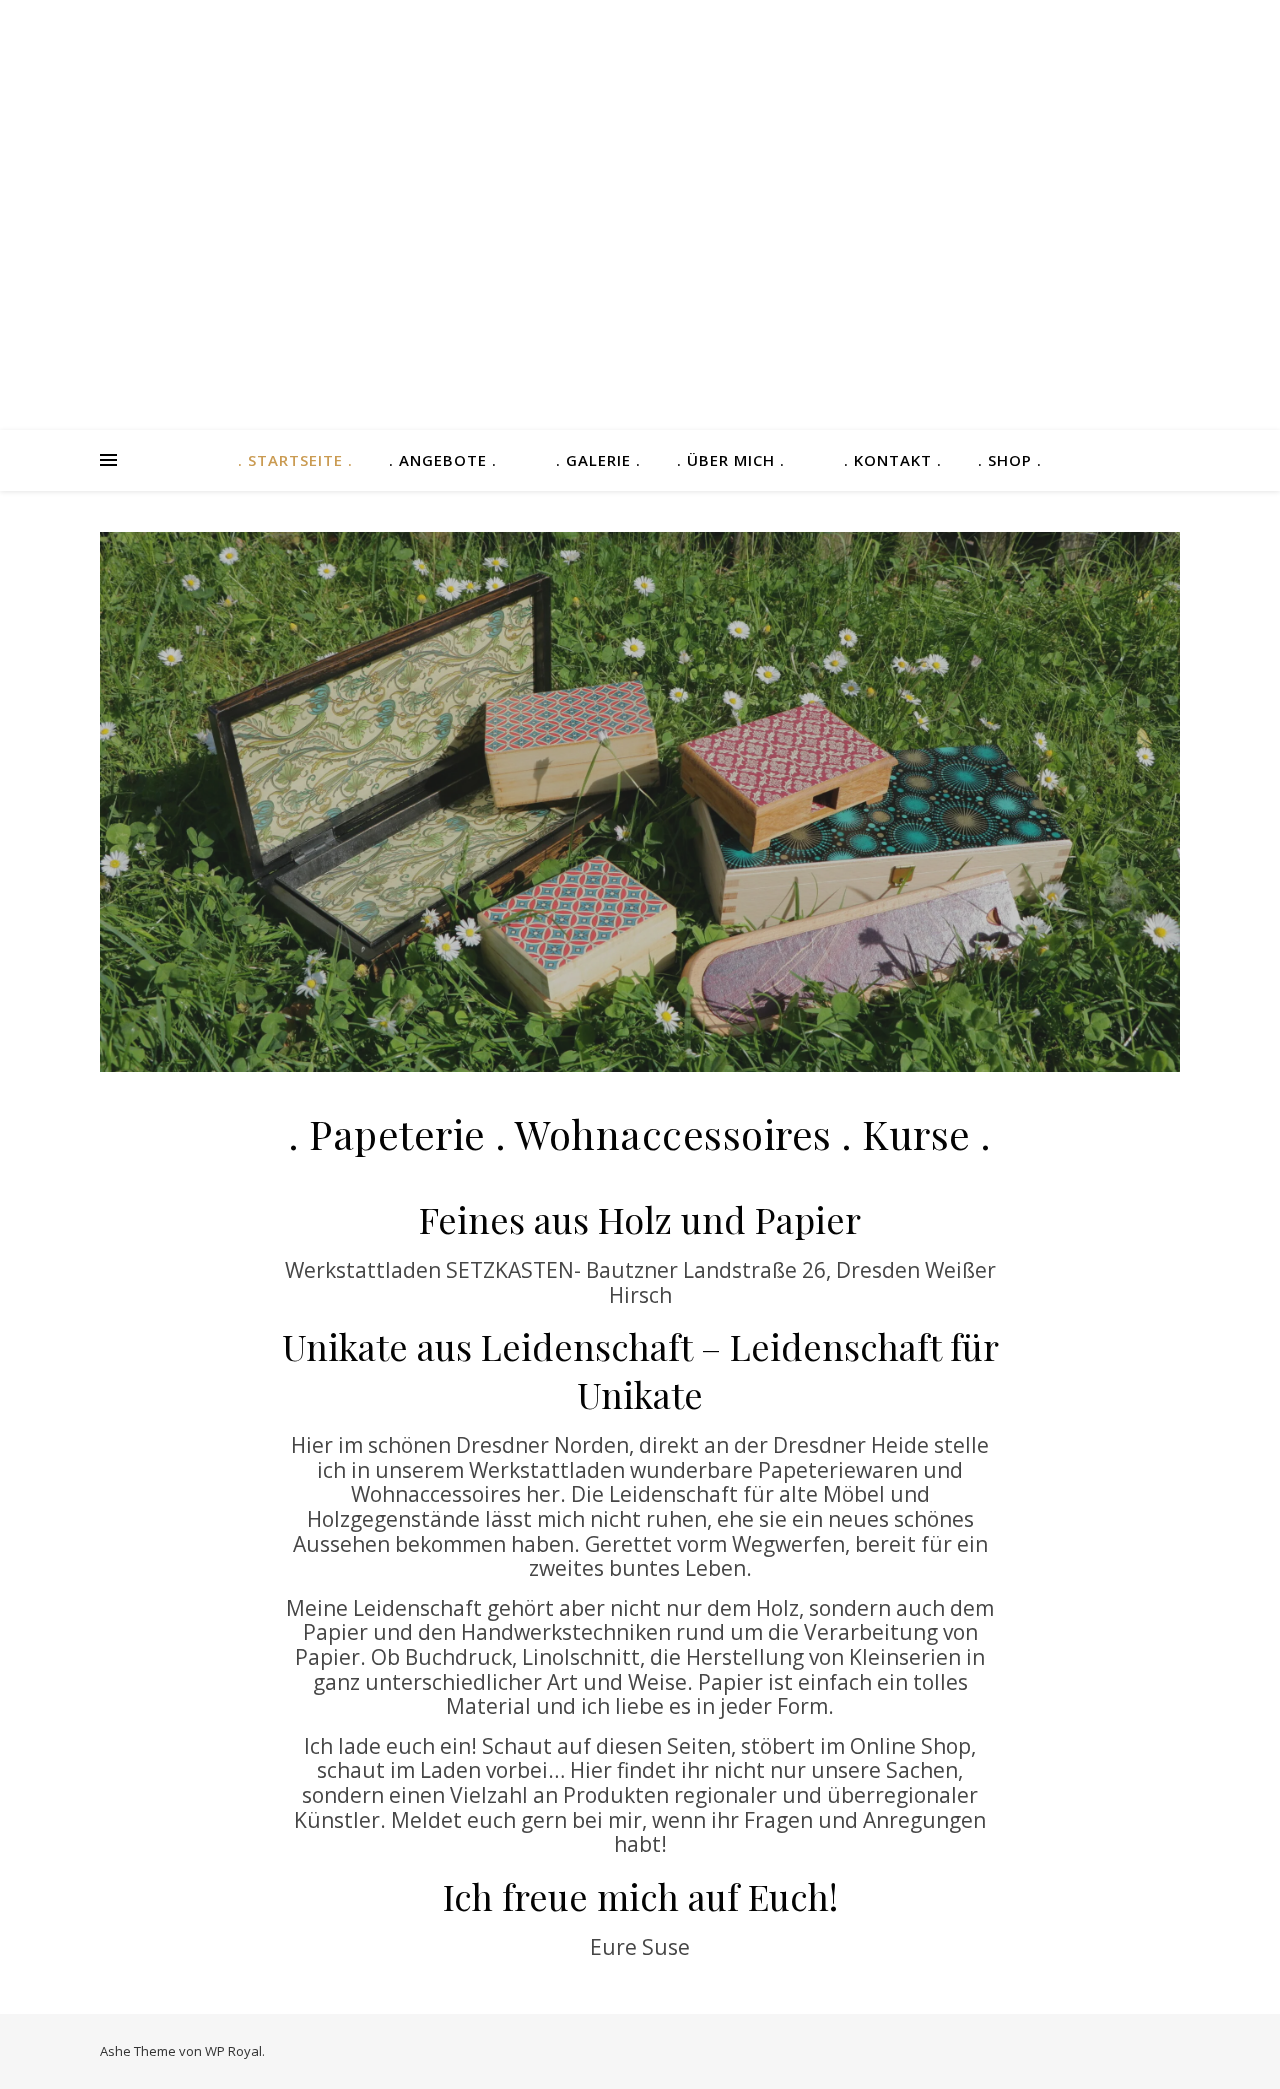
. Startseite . (295, 460)
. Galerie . (598, 460)
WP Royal (233, 2051)
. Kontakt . (893, 460)
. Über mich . (731, 460)
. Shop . (1010, 460)
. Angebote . (443, 460)
